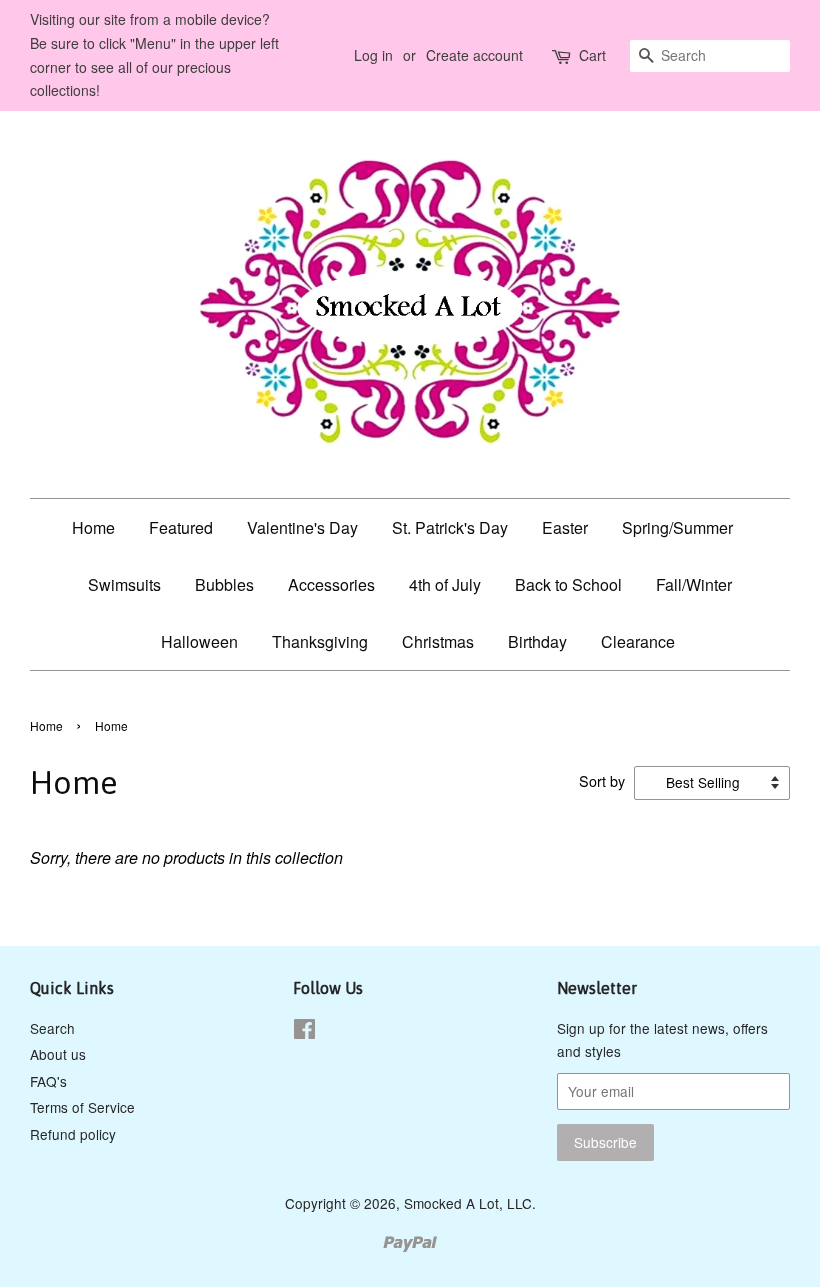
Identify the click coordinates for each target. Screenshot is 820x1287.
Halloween (199, 641)
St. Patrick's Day (450, 527)
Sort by (602, 780)
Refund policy (73, 1134)
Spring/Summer (677, 527)
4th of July (445, 584)
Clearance (638, 641)
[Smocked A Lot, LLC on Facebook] (304, 1032)
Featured (181, 527)
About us (58, 1054)
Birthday (537, 641)
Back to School (568, 584)
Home (93, 527)
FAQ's (48, 1081)
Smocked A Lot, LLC (468, 1203)
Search (52, 1028)
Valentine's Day (302, 527)
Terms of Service (82, 1107)
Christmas (438, 641)
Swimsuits (124, 584)
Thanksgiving (320, 641)
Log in (373, 55)
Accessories (331, 584)
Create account (474, 55)
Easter (565, 527)
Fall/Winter (694, 584)
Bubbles (224, 584)
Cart (592, 55)
